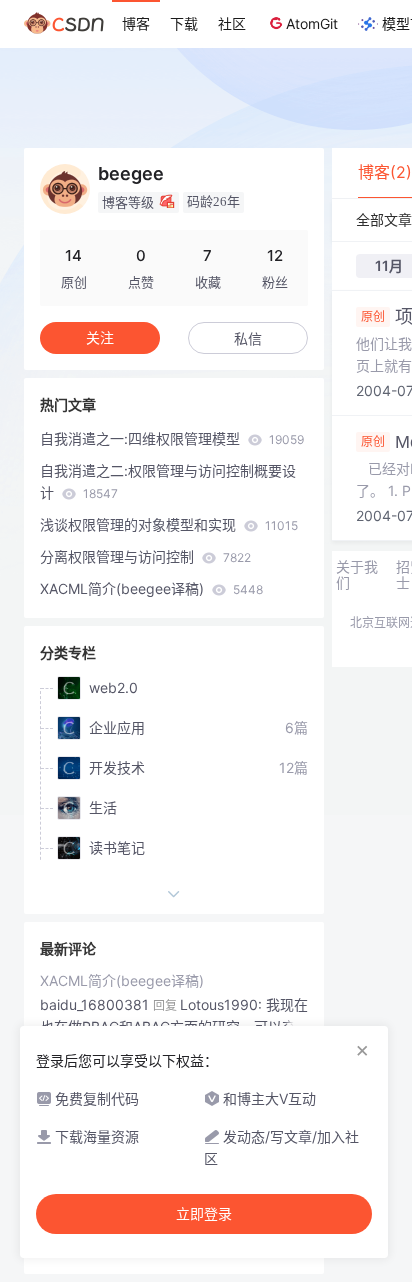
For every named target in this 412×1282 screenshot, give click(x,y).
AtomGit (312, 23)
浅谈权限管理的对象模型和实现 (169, 524)
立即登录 (204, 1214)
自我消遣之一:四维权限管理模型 (172, 438)
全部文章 (384, 219)
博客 (136, 23)
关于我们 (357, 575)
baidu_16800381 (94, 1004)
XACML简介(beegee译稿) (151, 588)
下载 (184, 23)
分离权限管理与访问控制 (145, 556)
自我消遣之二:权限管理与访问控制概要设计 (168, 481)
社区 (232, 23)
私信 (248, 338)
